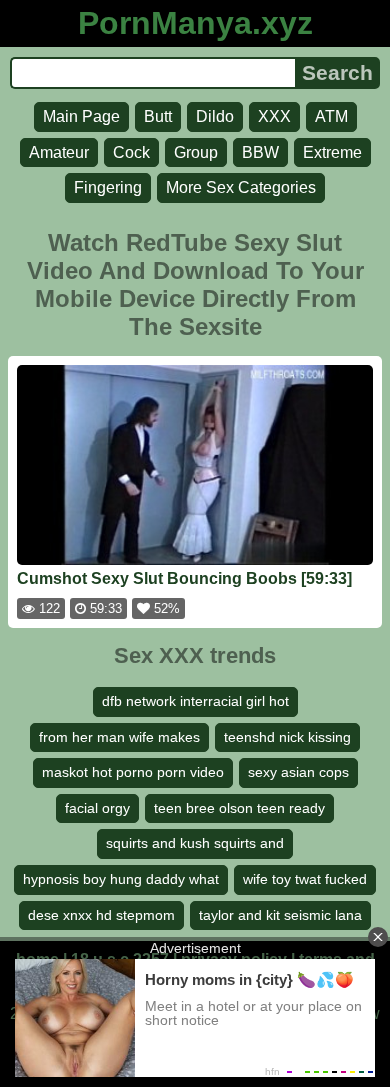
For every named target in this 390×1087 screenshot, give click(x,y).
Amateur (59, 152)
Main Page (81, 116)
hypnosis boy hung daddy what (121, 879)
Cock (131, 152)
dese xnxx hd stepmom (101, 915)
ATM (331, 116)
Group (196, 152)
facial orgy (97, 808)
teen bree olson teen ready (239, 808)
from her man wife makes (119, 737)
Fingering (108, 187)
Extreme (332, 152)
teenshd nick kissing (287, 737)
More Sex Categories (241, 187)
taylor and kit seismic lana (280, 915)
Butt (158, 116)
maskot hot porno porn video (133, 772)
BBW (260, 152)
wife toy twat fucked (305, 879)
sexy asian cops (298, 772)
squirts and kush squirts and (195, 843)
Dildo (215, 116)
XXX (274, 116)
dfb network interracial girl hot (195, 701)
